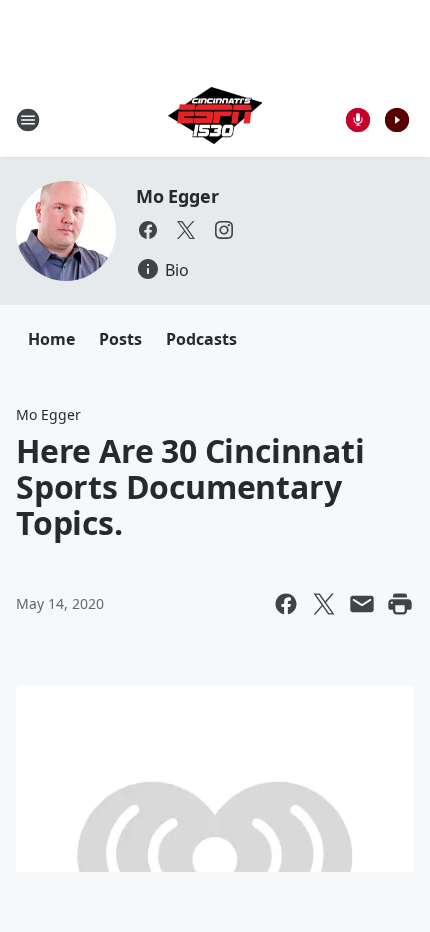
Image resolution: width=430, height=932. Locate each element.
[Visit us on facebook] (148, 230)
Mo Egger (177, 196)
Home (51, 339)
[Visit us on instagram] (224, 230)
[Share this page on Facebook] (286, 604)
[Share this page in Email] (362, 604)
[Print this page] (400, 604)
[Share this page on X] (324, 604)
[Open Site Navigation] (28, 120)
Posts (120, 339)
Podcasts (201, 339)
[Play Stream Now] (397, 120)
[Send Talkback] (358, 120)
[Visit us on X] (186, 230)
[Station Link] (215, 119)
